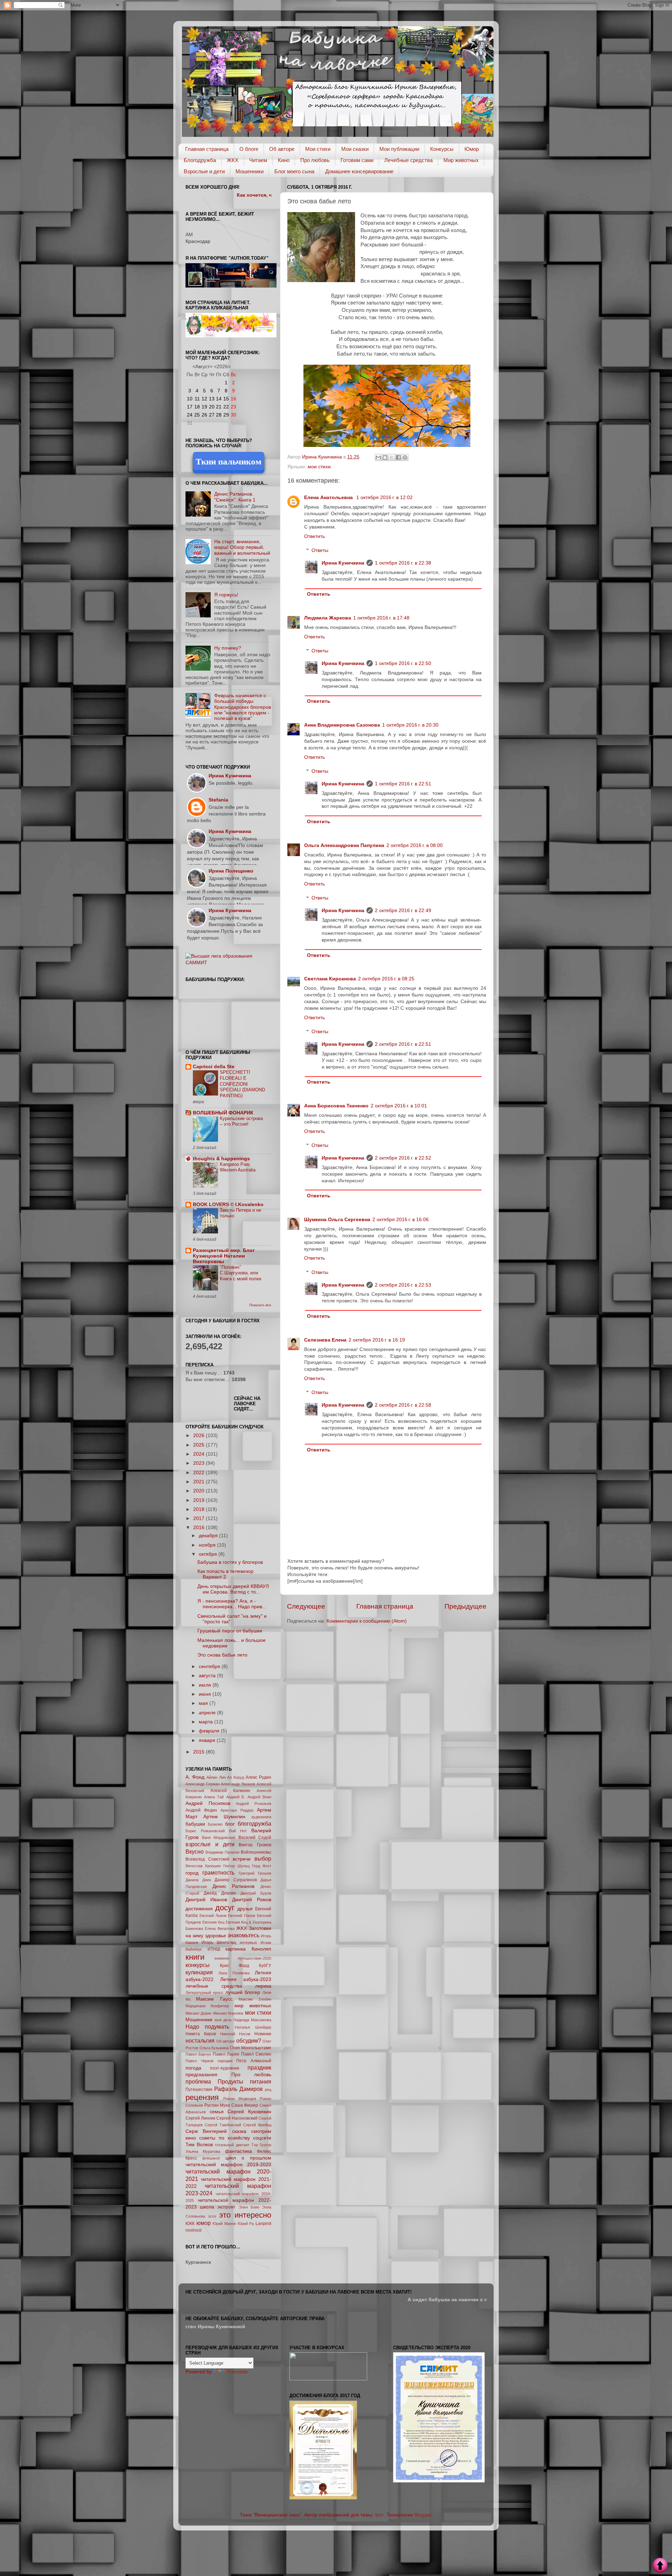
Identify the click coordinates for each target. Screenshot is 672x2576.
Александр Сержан (202, 1784)
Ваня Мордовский (219, 1837)
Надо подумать (207, 2026)
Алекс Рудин (258, 1777)
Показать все (260, 1305)
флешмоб (211, 2158)
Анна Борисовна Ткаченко (336, 1106)
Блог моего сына (294, 171)
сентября (210, 1667)
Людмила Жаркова (328, 618)
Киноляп (261, 1949)
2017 (199, 1518)
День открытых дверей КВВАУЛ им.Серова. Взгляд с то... (233, 1589)
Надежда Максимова (252, 2020)
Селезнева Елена (325, 1340)
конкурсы (198, 1965)
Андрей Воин (260, 1797)
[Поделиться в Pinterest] (405, 457)
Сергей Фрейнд (257, 2125)
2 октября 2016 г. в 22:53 (403, 1285)
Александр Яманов (238, 1784)
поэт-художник (225, 2068)
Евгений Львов (213, 1916)
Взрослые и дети (204, 171)
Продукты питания (244, 2081)
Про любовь (315, 160)
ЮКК (190, 2224)
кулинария (199, 1972)
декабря (209, 1536)
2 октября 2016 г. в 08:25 (386, 979)
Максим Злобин (255, 1999)
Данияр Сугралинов (236, 1880)
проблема (198, 2081)
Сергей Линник (200, 2118)
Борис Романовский (205, 1831)
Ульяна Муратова (203, 2151)
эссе (212, 2216)
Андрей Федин (201, 1810)
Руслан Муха (217, 2105)
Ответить (314, 536)
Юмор (472, 149)
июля (206, 1685)
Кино (284, 160)
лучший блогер (243, 1992)
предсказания (201, 2075)
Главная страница (207, 149)
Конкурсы (442, 149)
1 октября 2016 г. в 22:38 (403, 563)
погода (193, 2068)
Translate (237, 2372)
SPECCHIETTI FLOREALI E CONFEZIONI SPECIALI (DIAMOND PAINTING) (242, 1084)
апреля (208, 1713)
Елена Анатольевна (329, 498)
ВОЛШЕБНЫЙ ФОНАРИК (223, 1113)
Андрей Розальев (254, 1804)
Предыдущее (465, 1606)
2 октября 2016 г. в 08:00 (415, 845)
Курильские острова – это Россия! (241, 1121)
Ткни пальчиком (229, 461)
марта (206, 1722)
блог (230, 1824)
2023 (199, 1463)
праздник (259, 2067)
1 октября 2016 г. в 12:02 (384, 498)
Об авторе (282, 149)
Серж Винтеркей (206, 2131)
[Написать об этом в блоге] (385, 457)
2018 (199, 1509)
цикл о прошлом (248, 2158)
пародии (225, 2061)
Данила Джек (198, 1880)
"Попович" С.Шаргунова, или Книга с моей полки (240, 1273)
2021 (199, 1482)
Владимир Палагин (222, 1852)
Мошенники (250, 171)
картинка (236, 1949)
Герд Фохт (262, 1866)
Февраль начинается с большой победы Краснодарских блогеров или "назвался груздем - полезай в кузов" (243, 707)
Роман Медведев (240, 2099)
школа (207, 2207)
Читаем (258, 160)
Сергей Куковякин (249, 2112)
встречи (242, 1859)
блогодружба (254, 1823)
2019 (199, 1500)
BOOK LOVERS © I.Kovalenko (228, 1205)
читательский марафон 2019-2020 (228, 2165)
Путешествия (199, 2089)
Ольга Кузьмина (214, 2048)
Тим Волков (199, 2145)
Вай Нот (238, 1831)
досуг (225, 1908)
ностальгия (200, 2040)
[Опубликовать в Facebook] (398, 457)
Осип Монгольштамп (251, 2048)
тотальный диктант (232, 2145)
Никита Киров (201, 2034)
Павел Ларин (226, 2054)
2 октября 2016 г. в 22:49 (403, 911)
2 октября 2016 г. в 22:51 (403, 1044)
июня (206, 1694)
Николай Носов (235, 2034)
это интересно (245, 2215)
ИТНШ (214, 1949)
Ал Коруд (236, 1777)
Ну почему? (228, 648)
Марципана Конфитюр (207, 2006)
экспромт (226, 2207)
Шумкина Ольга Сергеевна (337, 1220)
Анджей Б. (236, 1797)
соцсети (262, 2138)
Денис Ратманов (234, 1886)
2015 (199, 1752)
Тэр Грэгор (261, 2145)
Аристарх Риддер (237, 1810)
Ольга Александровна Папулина (344, 845)
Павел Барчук (198, 2054)
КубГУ (265, 1966)
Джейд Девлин (220, 1893)
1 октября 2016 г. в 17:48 (381, 618)
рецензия (202, 2097)
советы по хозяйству (225, 2138)
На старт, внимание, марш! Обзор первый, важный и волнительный (242, 547)
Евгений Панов (241, 1916)
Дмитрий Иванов (206, 1900)
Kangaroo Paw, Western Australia (238, 1167)
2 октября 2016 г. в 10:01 (399, 1106)
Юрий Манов (224, 2224)
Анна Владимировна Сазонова (342, 725)
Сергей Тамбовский (223, 2125)
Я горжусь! (226, 595)
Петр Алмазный (254, 2061)
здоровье (216, 1936)
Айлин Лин (216, 1777)
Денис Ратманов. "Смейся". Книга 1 (235, 497)
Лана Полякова (234, 1973)
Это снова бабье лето (222, 1655)
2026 (199, 1436)
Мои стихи (318, 149)
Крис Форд (235, 1966)
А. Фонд (195, 1777)
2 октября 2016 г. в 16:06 (401, 1220)
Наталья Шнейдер (253, 2027)
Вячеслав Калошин (203, 1866)
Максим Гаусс (214, 1999)
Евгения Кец (213, 1922)
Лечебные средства (408, 160)
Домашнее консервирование (359, 171)
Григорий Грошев (255, 1873)
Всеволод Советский (207, 1859)
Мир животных (461, 160)
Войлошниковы (256, 1852)
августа (208, 1676)
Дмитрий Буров (256, 1893)
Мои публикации (399, 149)
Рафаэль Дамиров (239, 2089)
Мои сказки (355, 149)
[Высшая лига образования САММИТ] (228, 963)
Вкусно (195, 1851)
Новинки (263, 2034)
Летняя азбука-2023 (246, 1979)
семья (217, 2112)
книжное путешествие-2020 (243, 1958)
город (192, 1873)
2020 (199, 1491)
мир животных (253, 2006)
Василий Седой (255, 1837)
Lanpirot (263, 2224)
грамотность (218, 1872)
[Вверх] (660, 2567)
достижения (199, 1909)
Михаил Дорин (198, 2013)
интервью (248, 1942)
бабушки (195, 1824)
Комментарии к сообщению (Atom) (367, 1621)
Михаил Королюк (228, 2013)
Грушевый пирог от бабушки (230, 1631)
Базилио (215, 1824)
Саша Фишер (245, 2105)
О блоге (249, 149)
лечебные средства (214, 1986)
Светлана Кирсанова (330, 979)
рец (268, 2089)
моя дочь (223, 2020)
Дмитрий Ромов (252, 1900)
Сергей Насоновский (237, 2118)
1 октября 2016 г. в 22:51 (403, 784)
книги (195, 1957)
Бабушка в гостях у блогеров (230, 1562)
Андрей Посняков (208, 1803)
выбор (263, 1858)
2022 (199, 1473)
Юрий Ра (246, 2224)
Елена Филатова (220, 1928)
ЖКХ (233, 160)
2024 (199, 1454)
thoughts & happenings (221, 1159)
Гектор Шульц (236, 1866)
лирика (263, 1986)
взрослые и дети (210, 1844)
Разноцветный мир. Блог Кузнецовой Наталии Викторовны (224, 1256)
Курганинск (198, 2262)
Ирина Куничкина (343, 563)
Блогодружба (200, 160)
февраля (210, 1731)
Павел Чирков (199, 2061)
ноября (208, 1545)
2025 (199, 1445)
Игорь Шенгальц (219, 1942)
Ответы (320, 550)
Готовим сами (357, 160)
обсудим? (249, 2040)
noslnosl (194, 2230)
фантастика (239, 2151)
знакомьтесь (243, 1935)
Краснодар (198, 241)
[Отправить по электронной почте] (378, 457)
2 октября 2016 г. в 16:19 (377, 1340)
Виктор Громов (255, 1845)
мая (204, 1703)
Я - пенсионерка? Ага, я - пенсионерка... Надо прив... (232, 1604)
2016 (199, 1528)
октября (209, 1554)
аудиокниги (261, 1817)
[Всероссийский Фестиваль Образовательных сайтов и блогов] (328, 2379)
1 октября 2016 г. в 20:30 (410, 725)
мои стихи (319, 467)
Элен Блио (249, 2207)
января (208, 1740)
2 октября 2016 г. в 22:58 (403, 1405)
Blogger (423, 2515)
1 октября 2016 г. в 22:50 (403, 663)
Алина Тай (214, 1797)
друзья (245, 1909)
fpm (379, 2515)
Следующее (306, 1606)
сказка (239, 2131)
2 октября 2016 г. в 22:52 (403, 1158)
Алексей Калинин (230, 1791)
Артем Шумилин (224, 1817)
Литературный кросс (204, 1993)
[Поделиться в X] (392, 457)
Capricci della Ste (214, 1067)
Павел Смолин (256, 2054)
